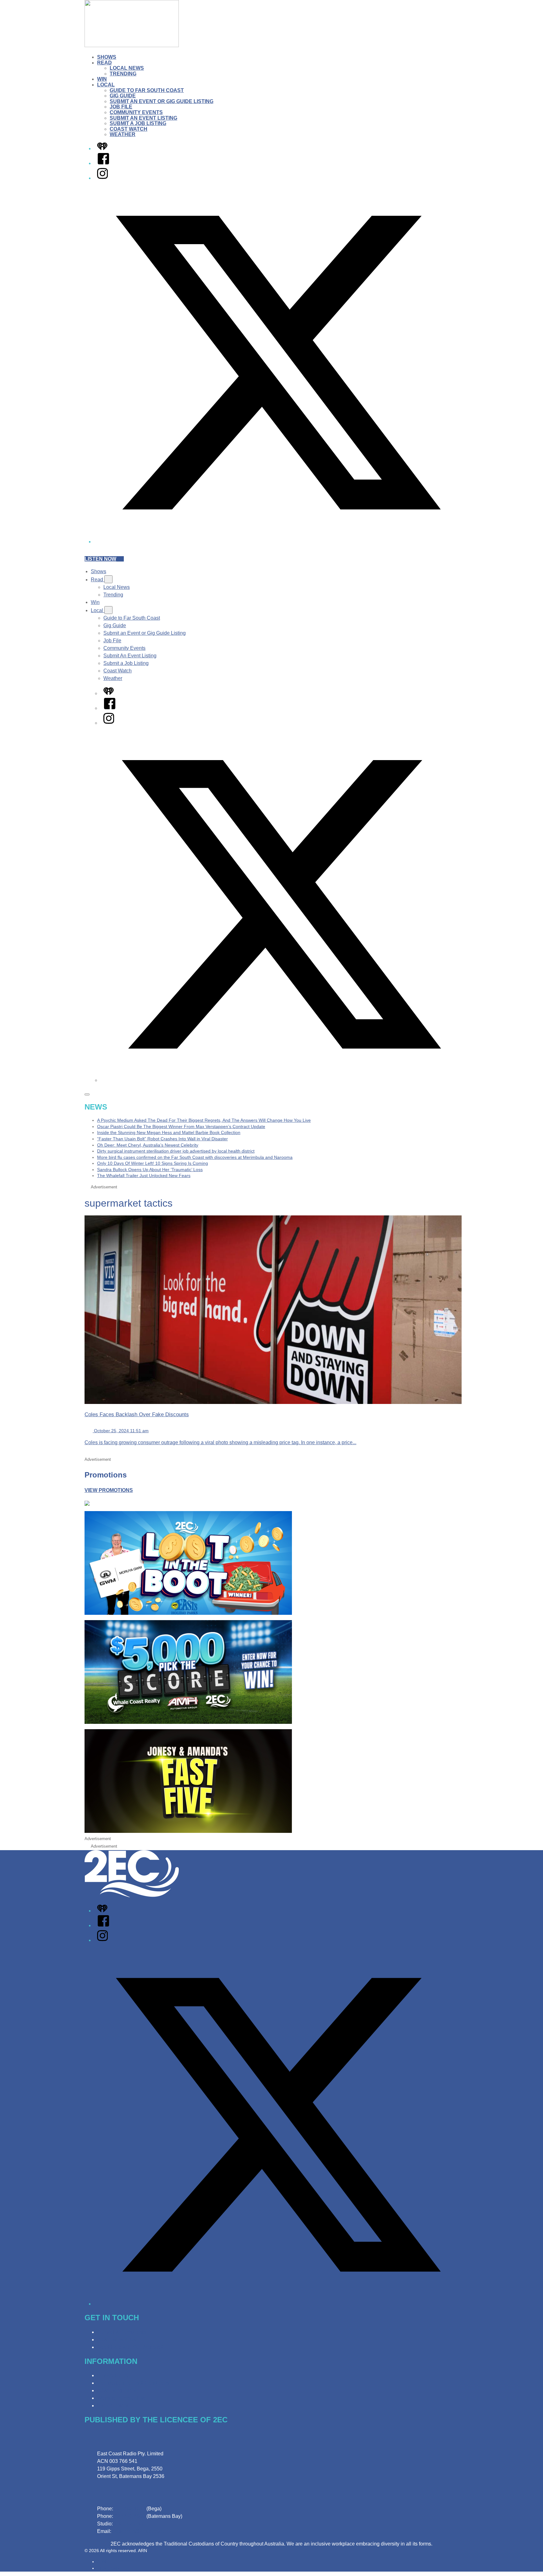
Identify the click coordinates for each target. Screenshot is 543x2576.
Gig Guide (123, 96)
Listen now (100, 559)
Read (104, 63)
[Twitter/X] (278, 542)
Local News (127, 68)
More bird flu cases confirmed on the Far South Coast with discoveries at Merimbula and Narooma (195, 1157)
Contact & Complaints (121, 2332)
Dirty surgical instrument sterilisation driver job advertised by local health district (176, 1151)
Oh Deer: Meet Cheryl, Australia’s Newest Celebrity (148, 1145)
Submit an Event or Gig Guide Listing (162, 101)
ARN (102, 2562)
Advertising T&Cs (117, 2390)
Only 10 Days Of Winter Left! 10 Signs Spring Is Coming (153, 1163)
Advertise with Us (117, 2340)
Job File (121, 107)
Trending (123, 74)
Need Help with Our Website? (130, 2347)
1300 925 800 (129, 2524)
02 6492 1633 (130, 2509)
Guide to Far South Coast (147, 90)
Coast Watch (129, 129)
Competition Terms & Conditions (133, 2383)
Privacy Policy (113, 2375)
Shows (107, 57)
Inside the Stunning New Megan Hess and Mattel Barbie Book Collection (169, 1132)
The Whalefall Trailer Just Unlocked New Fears (144, 1176)
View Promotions (109, 1490)
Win (102, 79)
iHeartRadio (109, 2568)
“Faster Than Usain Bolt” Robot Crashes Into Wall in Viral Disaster (162, 1139)
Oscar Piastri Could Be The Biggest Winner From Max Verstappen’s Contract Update (181, 1126)
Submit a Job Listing (138, 123)
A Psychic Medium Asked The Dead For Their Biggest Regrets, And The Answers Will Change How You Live (204, 1120)
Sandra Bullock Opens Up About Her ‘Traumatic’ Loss (150, 1170)
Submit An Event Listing (143, 118)
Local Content (113, 2406)
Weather (123, 134)
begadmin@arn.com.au (139, 2531)
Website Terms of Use (121, 2398)
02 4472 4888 (130, 2516)
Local (106, 85)
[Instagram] (102, 178)
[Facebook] (103, 163)
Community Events (136, 112)
